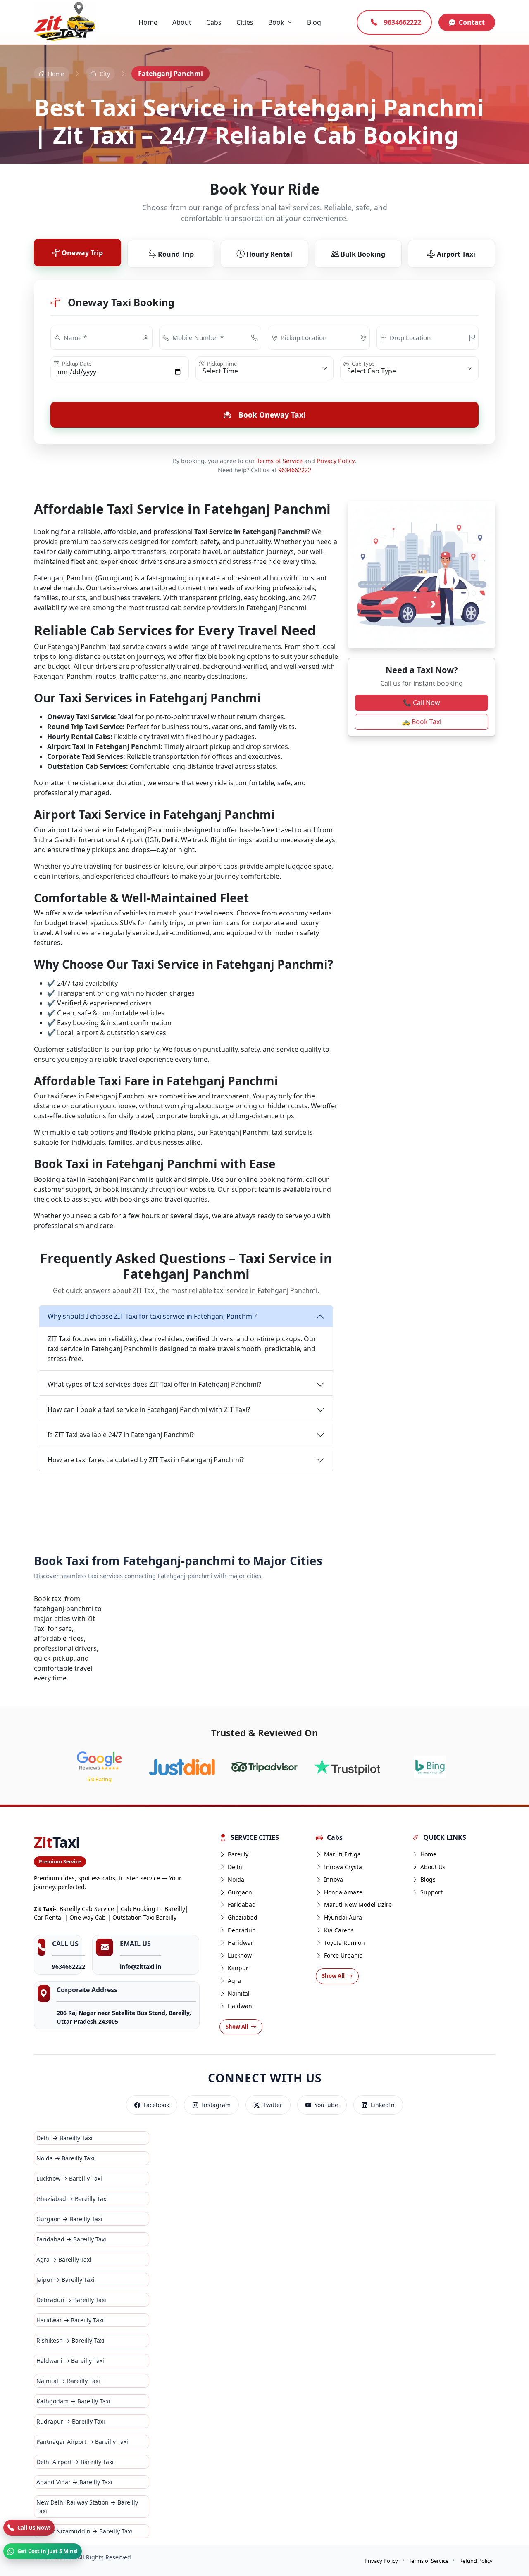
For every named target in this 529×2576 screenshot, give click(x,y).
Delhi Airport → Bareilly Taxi (75, 2462)
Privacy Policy (336, 461)
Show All (237, 2027)
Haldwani (241, 2006)
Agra (234, 1981)
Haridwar (241, 1943)
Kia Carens (339, 1930)
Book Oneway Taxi (272, 415)
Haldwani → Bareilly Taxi (70, 2361)
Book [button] (276, 22)
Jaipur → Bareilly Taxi (66, 2280)
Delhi (235, 1867)
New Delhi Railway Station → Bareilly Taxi (87, 2507)
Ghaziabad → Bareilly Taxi (72, 2199)
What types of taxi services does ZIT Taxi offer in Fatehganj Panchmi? (154, 1384)
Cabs (214, 22)
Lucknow (240, 1955)
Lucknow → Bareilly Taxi (69, 2178)
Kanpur (238, 1968)
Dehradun (242, 1930)
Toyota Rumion (344, 1943)
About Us (433, 1867)
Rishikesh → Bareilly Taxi (70, 2340)
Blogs (428, 1879)
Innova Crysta (343, 1867)
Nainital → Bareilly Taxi (68, 2381)
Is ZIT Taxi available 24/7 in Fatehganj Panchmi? (121, 1435)
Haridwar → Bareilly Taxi (70, 2320)
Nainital (239, 1993)
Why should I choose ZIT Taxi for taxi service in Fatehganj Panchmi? (152, 1316)
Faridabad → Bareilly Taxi (71, 2239)
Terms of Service (280, 461)
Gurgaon (240, 1892)
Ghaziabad (243, 1917)
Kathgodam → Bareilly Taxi (73, 2401)
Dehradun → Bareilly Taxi (71, 2300)
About (182, 22)
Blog (314, 22)
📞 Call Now (422, 703)
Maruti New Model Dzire (358, 1905)
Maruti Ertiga (342, 1854)
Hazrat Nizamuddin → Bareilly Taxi (84, 2531)
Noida (236, 1879)
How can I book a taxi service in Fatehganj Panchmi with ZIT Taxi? (149, 1409)
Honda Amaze (343, 1892)
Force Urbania (343, 1955)
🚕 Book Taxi (422, 722)
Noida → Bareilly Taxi (66, 2158)
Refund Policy (476, 2561)
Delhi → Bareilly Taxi (64, 2138)
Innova (334, 1879)
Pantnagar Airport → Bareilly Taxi (82, 2442)
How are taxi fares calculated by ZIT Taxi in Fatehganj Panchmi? (146, 1460)
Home (148, 22)
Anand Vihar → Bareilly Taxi (74, 2482)
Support (431, 1892)
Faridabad (242, 1905)
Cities (245, 22)
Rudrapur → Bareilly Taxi (71, 2421)
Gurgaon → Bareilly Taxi (69, 2219)
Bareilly (238, 1854)
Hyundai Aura (343, 1917)
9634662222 (295, 470)
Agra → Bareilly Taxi (64, 2259)
